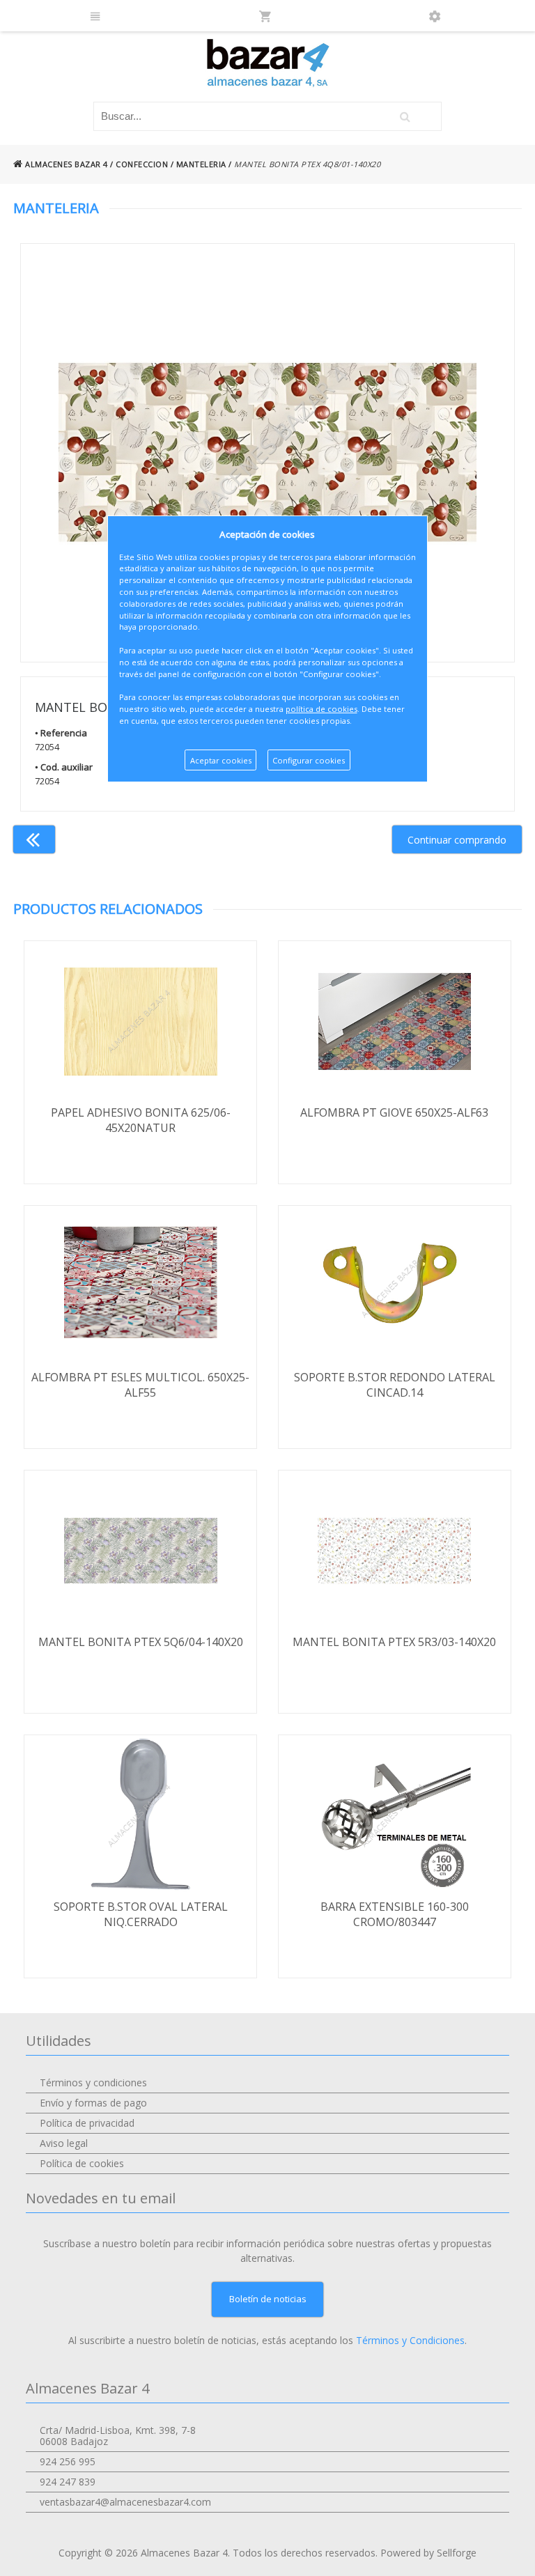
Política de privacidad (87, 2123)
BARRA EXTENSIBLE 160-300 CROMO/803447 (395, 1914)
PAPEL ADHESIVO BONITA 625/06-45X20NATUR (141, 1120)
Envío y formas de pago (93, 2103)
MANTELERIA (201, 164)
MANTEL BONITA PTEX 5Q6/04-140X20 (141, 1642)
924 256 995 (68, 2461)
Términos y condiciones (93, 2082)
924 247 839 (68, 2482)
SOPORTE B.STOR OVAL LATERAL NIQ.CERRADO (141, 1914)
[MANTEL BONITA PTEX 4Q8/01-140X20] (267, 453)
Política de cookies (82, 2163)
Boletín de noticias (268, 2299)
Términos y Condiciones (410, 2340)
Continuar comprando (457, 840)
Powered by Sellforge (428, 2553)
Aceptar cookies (221, 760)
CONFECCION (142, 164)
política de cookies (321, 709)
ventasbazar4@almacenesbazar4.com (125, 2502)
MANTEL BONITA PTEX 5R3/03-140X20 (394, 1642)
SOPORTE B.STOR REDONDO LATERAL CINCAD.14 (395, 1385)
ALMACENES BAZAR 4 (65, 164)
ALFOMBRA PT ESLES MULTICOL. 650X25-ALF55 (140, 1385)
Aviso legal (64, 2143)
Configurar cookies (309, 760)
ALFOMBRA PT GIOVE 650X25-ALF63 (394, 1112)
